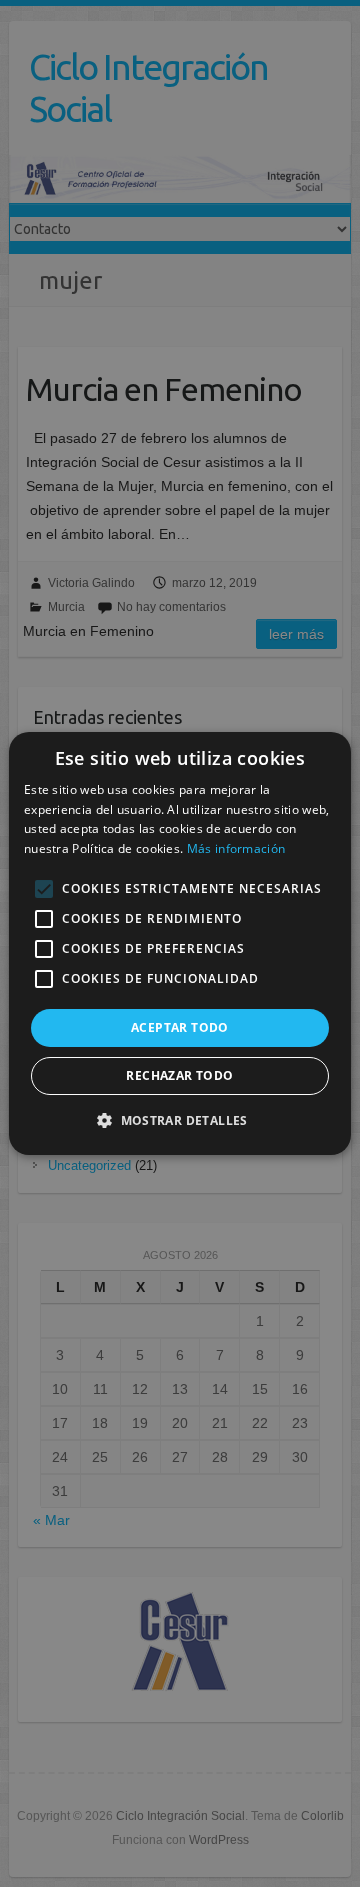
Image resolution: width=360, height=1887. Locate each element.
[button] (180, 1120)
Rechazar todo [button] (179, 1075)
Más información (236, 848)
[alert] (180, 943)
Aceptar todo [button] (180, 1027)
